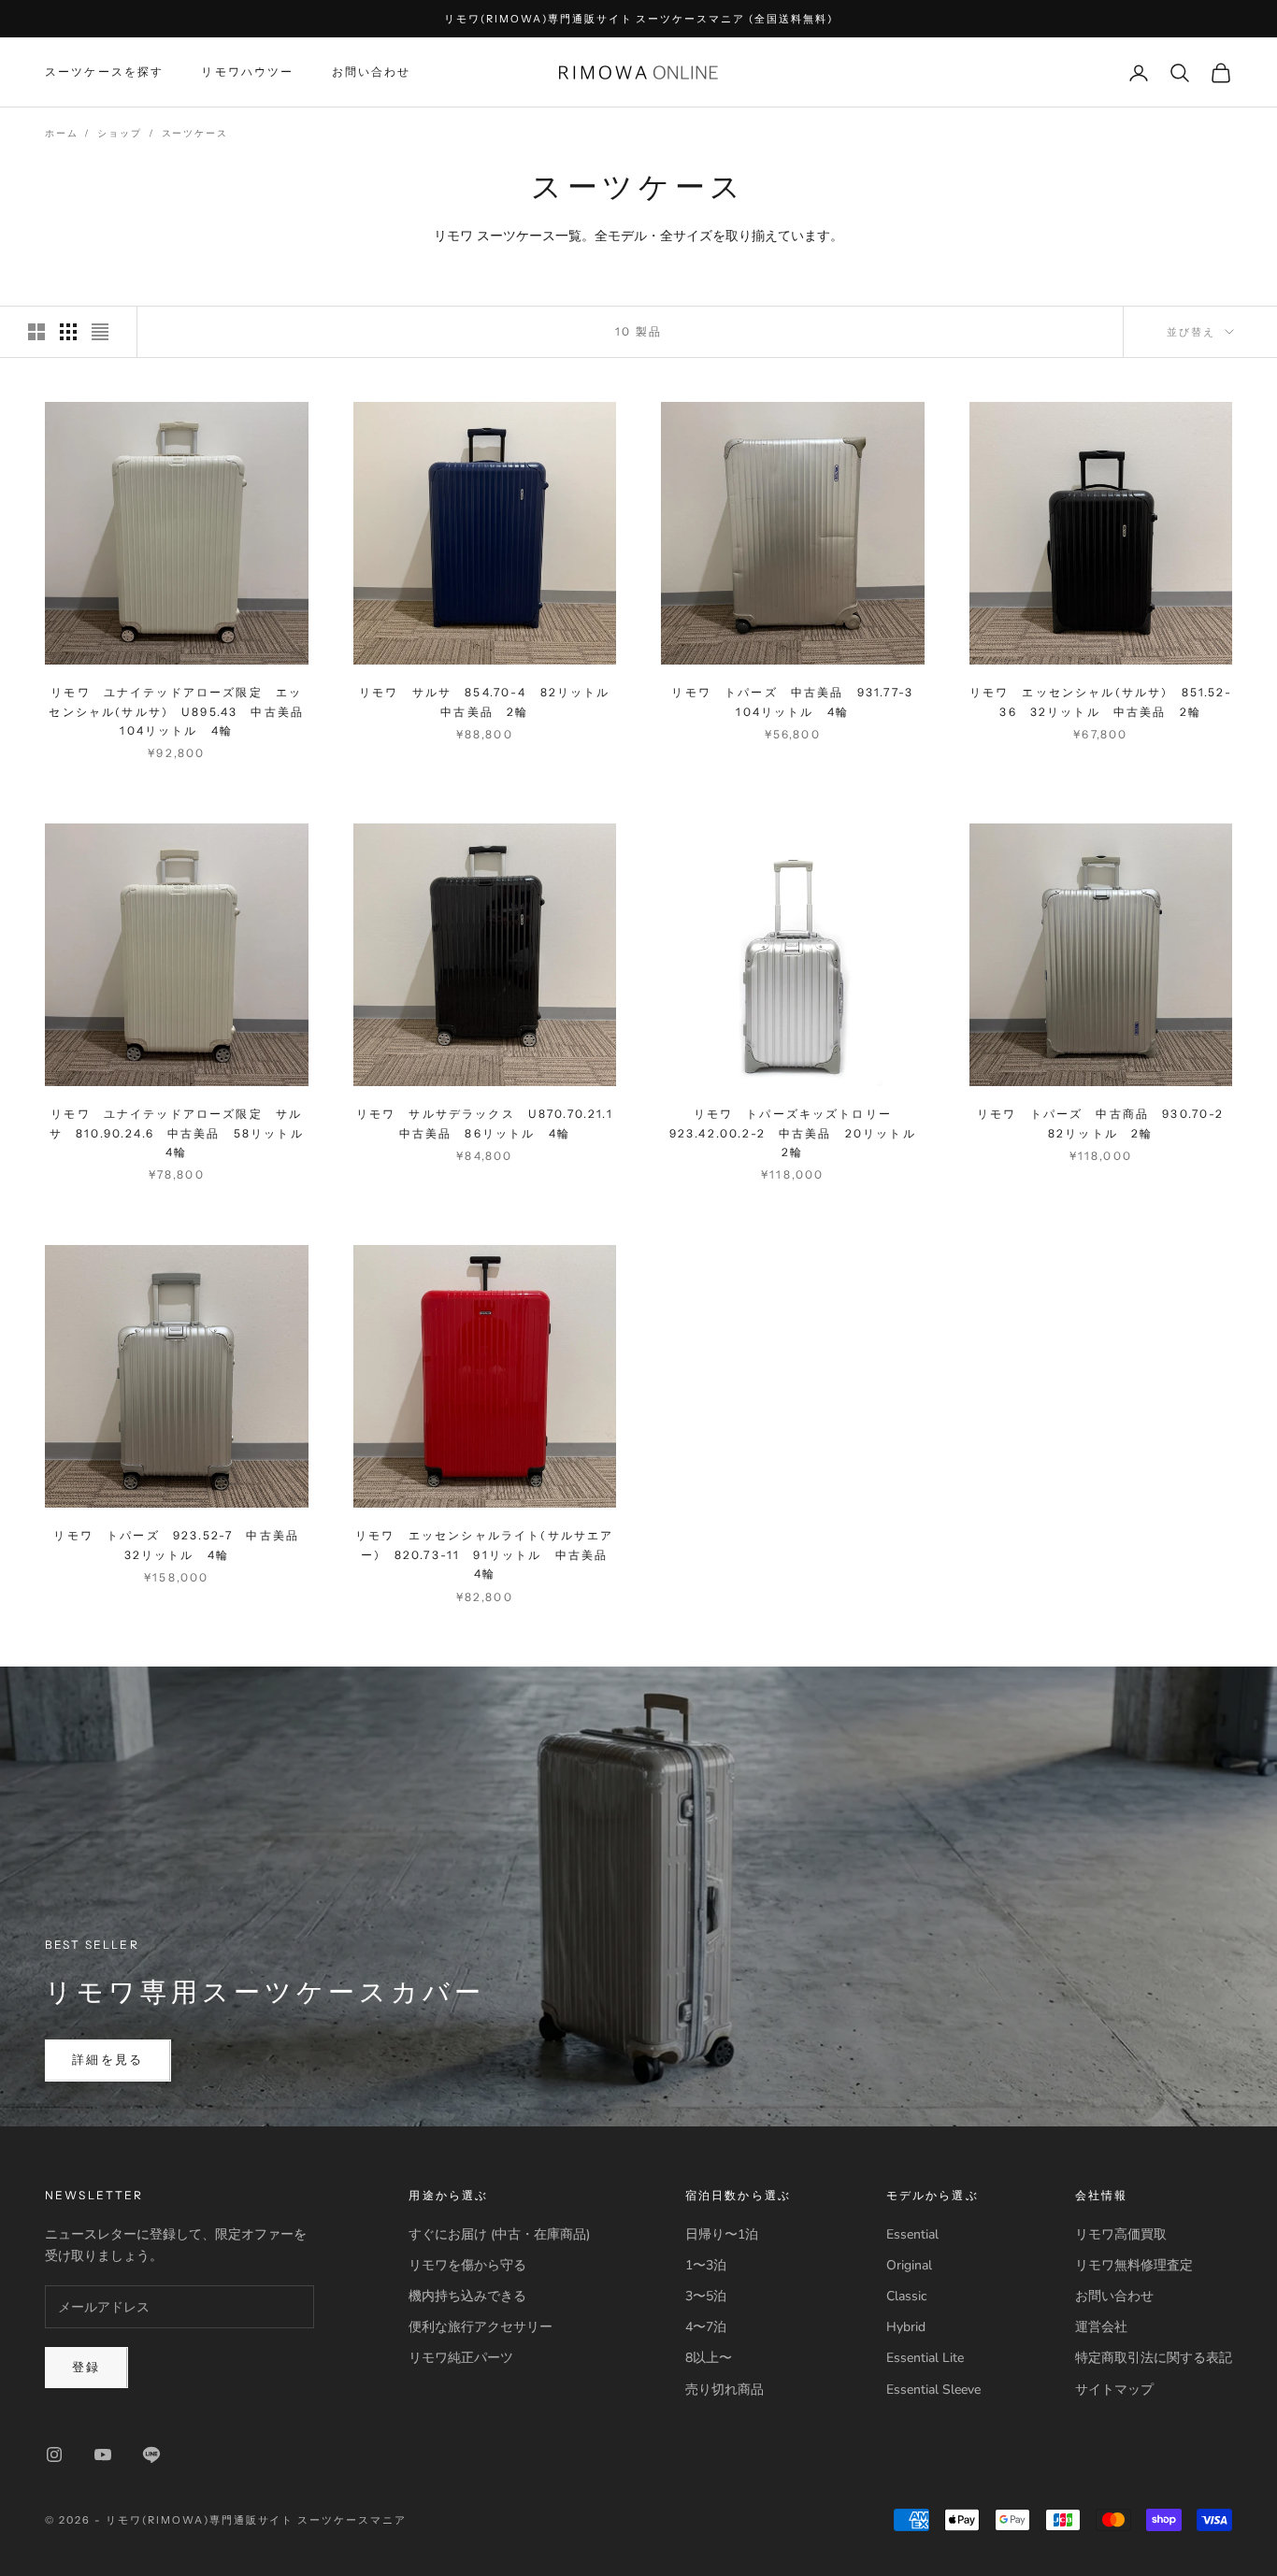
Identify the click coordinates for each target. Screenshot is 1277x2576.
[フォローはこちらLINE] (151, 2454)
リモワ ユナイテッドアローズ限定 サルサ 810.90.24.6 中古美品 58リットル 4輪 (179, 1133)
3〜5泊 (706, 2296)
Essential (912, 2234)
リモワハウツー (247, 72)
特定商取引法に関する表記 (1154, 2358)
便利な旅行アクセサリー (481, 2327)
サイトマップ (1114, 2390)
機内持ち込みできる (467, 2296)
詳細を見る (108, 2060)
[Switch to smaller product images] (68, 332)
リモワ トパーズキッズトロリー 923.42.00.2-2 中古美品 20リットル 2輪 (797, 1133)
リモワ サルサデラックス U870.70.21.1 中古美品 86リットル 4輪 (486, 1123)
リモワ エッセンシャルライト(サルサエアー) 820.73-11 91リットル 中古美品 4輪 (486, 1554)
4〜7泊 (706, 2327)
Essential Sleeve (933, 2390)
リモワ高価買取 (1121, 2234)
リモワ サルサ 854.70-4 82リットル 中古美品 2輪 (488, 701)
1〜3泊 (706, 2265)
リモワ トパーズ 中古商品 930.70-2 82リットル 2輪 (1105, 1123)
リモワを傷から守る (467, 2265)
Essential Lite (925, 2358)
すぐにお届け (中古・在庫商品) (499, 2234)
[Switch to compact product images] (100, 332)
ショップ (119, 134)
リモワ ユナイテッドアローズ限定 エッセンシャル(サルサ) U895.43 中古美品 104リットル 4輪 (178, 711)
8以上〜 (709, 2358)
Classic (906, 2296)
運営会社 (1101, 2327)
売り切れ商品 (725, 2390)
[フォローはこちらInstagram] (54, 2454)
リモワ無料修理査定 (1134, 2265)
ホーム (61, 134)
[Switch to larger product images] (36, 332)
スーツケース (195, 134)
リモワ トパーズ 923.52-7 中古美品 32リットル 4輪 (180, 1545)
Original (909, 2265)
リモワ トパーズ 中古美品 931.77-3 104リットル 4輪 (797, 701)
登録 (86, 2368)
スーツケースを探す (104, 72)
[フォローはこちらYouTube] (103, 2454)
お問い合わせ (372, 72)
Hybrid (906, 2327)
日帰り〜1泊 (722, 2234)
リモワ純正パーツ (461, 2358)
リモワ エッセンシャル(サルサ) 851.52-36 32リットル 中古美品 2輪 (1101, 701)
